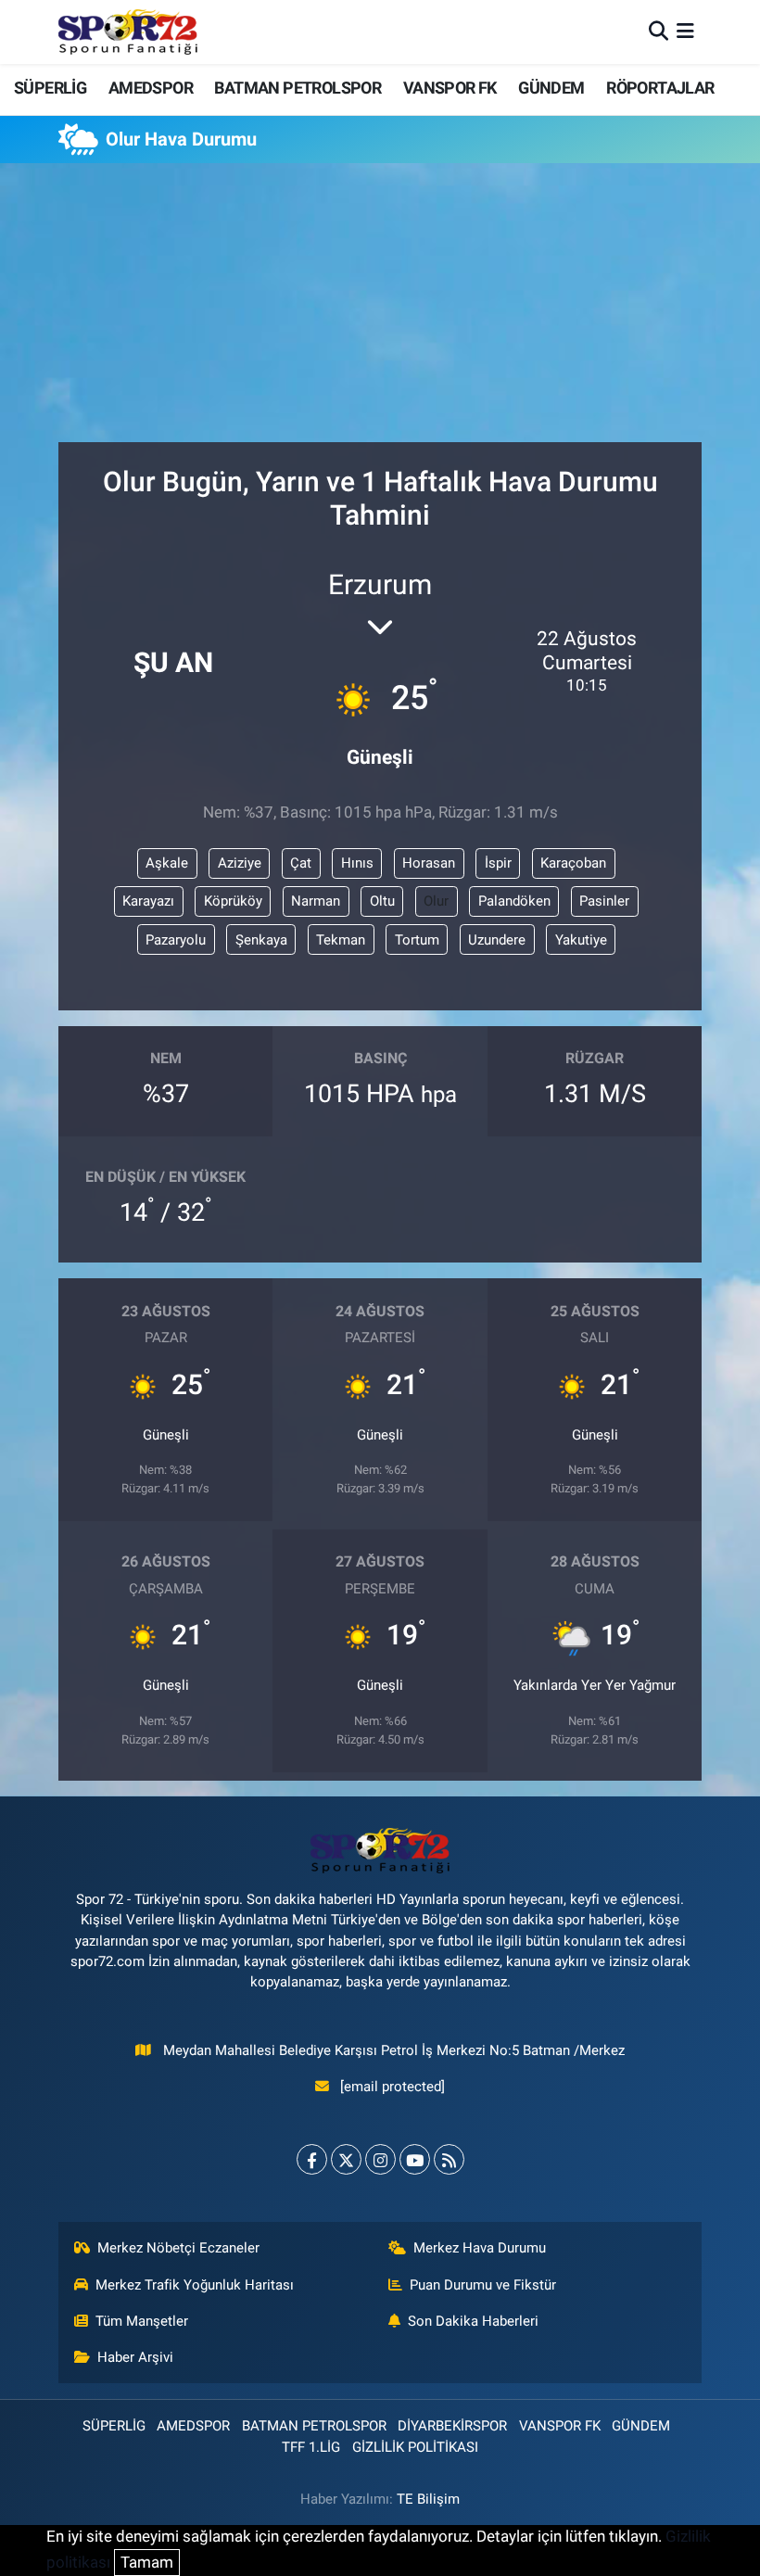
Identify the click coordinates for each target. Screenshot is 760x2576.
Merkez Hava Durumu (480, 2248)
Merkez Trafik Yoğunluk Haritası (195, 2285)
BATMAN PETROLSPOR (298, 88)
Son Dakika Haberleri (473, 2321)
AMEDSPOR (151, 88)
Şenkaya (261, 940)
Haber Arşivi (135, 2357)
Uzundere (497, 940)
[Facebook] (312, 2159)
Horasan (429, 863)
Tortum (417, 940)
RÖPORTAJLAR (660, 88)
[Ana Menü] (685, 32)
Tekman (341, 940)
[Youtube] (415, 2159)
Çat (301, 863)
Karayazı (148, 901)
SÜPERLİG (50, 88)
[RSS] (449, 2159)
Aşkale (167, 863)
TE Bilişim (428, 2499)
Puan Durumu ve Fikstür (483, 2285)
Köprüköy (233, 901)
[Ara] (659, 32)
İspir (498, 863)
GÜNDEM (551, 88)
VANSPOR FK (450, 88)
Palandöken (514, 901)
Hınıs (357, 863)
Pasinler (604, 901)
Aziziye (240, 863)
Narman (316, 901)
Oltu (382, 901)
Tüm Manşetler (142, 2321)
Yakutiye (581, 940)
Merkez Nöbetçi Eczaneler (178, 2248)
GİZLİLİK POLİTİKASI (415, 2447)
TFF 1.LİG (311, 2447)
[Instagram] (380, 2159)
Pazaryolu (176, 940)
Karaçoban (573, 863)
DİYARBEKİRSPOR (452, 2426)
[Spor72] (128, 32)
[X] (346, 2159)
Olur (436, 901)
